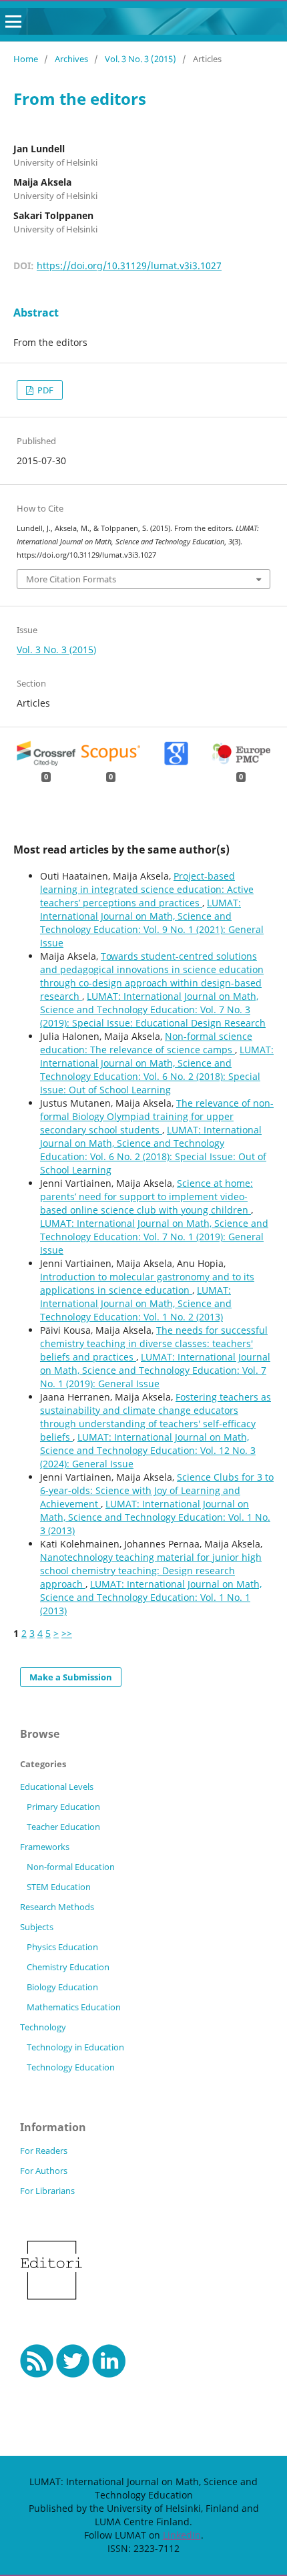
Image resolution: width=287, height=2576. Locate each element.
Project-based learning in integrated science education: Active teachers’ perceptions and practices (147, 889)
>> (67, 1633)
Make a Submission (71, 1677)
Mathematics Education (74, 2007)
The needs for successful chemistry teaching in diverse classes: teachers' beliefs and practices (154, 1343)
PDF (44, 390)
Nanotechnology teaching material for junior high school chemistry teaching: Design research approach (151, 1571)
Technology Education (71, 2067)
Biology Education (62, 1987)
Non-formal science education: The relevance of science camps (146, 1043)
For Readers (44, 2151)
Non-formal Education (71, 1867)
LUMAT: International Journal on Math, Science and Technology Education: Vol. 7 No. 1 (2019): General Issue (154, 1237)
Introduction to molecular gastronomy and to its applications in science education (147, 1283)
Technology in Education (75, 2047)
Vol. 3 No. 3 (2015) (140, 59)
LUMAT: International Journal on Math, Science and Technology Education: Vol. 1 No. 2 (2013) (136, 1303)
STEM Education (59, 1887)
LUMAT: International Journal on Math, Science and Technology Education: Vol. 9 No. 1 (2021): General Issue (152, 923)
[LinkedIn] (109, 2374)
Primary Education (63, 1807)
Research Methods (57, 1907)
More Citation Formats (71, 579)
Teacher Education (63, 1827)
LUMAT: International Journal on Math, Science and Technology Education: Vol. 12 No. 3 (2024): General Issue (148, 1450)
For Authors (44, 2171)
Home (26, 59)
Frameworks (45, 1847)
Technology (43, 2027)
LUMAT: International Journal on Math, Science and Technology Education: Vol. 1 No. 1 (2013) (151, 1597)
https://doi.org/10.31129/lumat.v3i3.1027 (129, 265)
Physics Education (62, 1947)
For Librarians (47, 2191)
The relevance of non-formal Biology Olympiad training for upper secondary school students (157, 1116)
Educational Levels (57, 1787)
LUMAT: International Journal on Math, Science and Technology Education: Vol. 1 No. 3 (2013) (155, 1517)
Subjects (37, 1927)
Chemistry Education (68, 1967)
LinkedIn (182, 2535)
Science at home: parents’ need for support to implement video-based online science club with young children (147, 1197)
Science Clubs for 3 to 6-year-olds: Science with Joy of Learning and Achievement (157, 1490)
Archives (71, 59)
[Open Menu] (13, 21)
